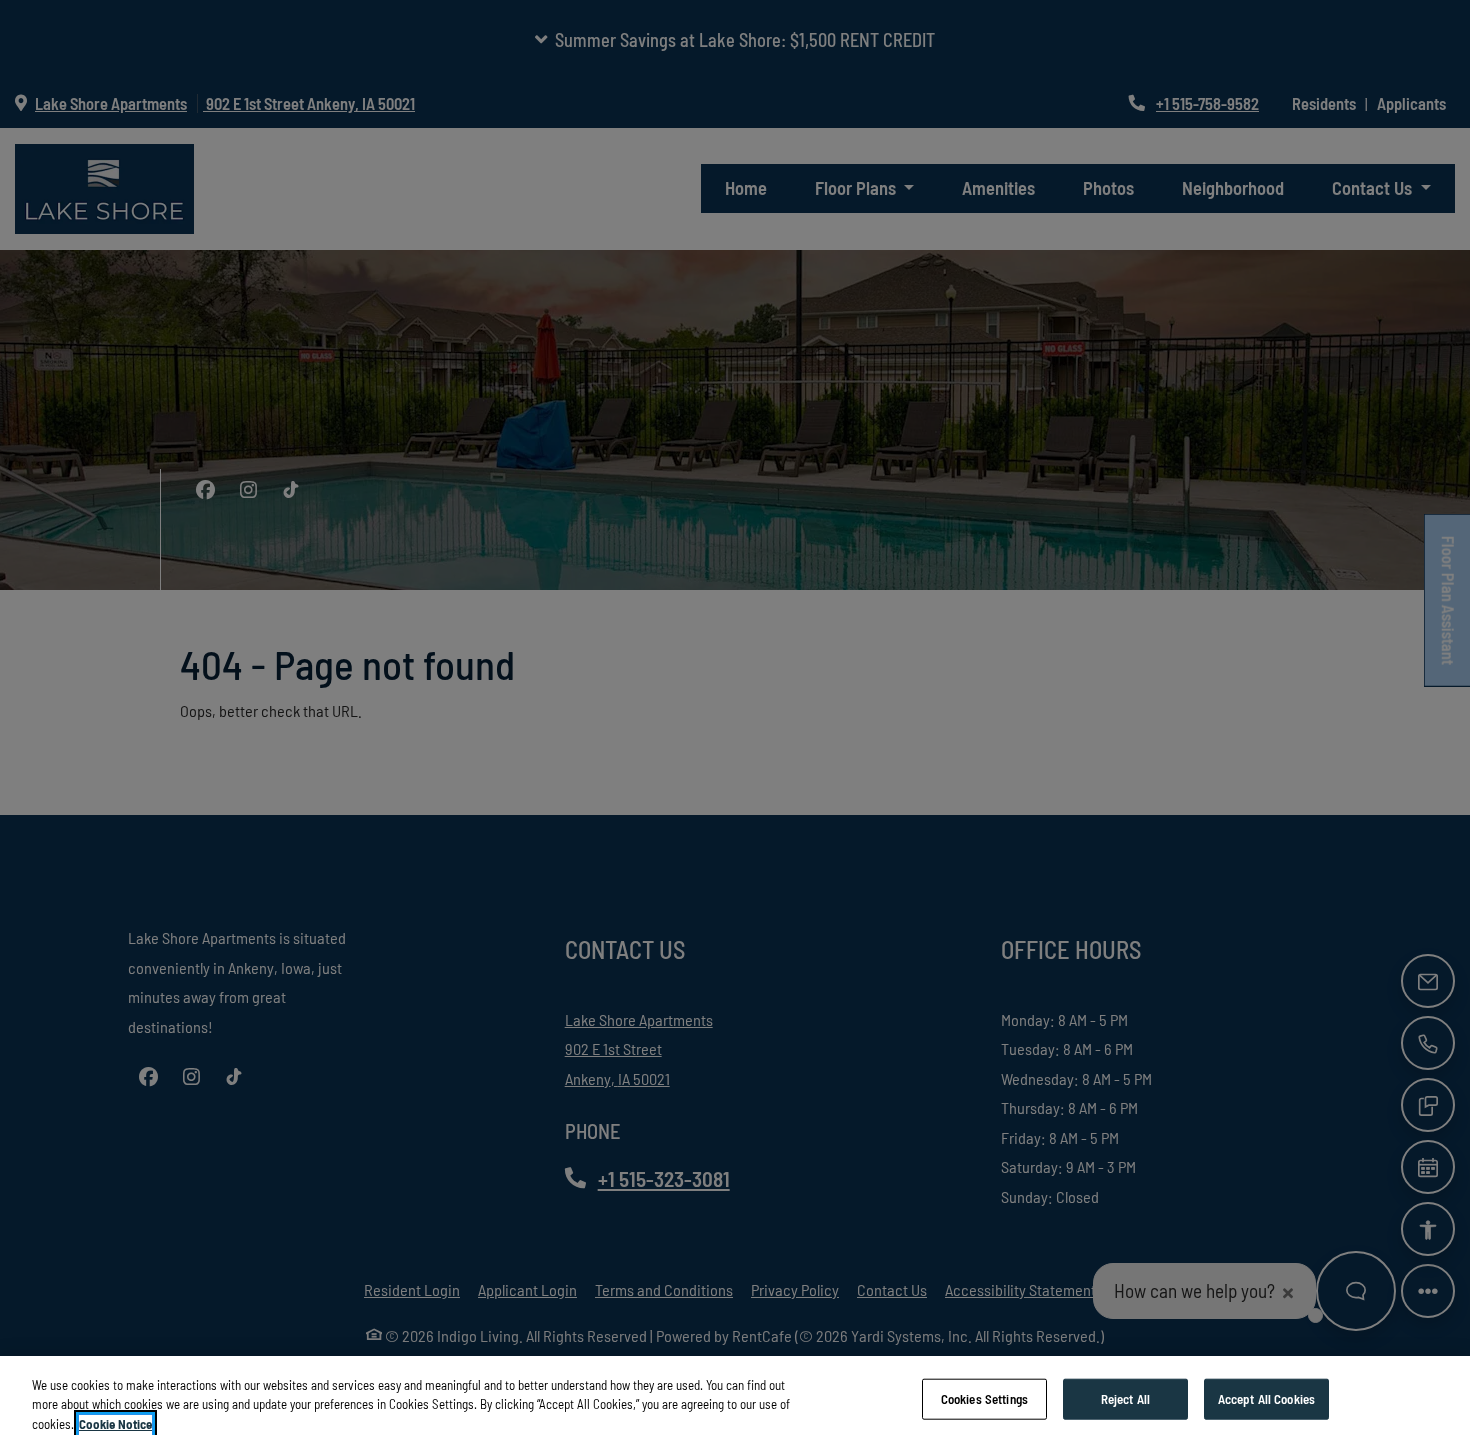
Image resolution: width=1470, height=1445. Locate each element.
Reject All (1125, 1398)
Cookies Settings (984, 1398)
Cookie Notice (115, 1424)
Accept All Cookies (1266, 1398)
